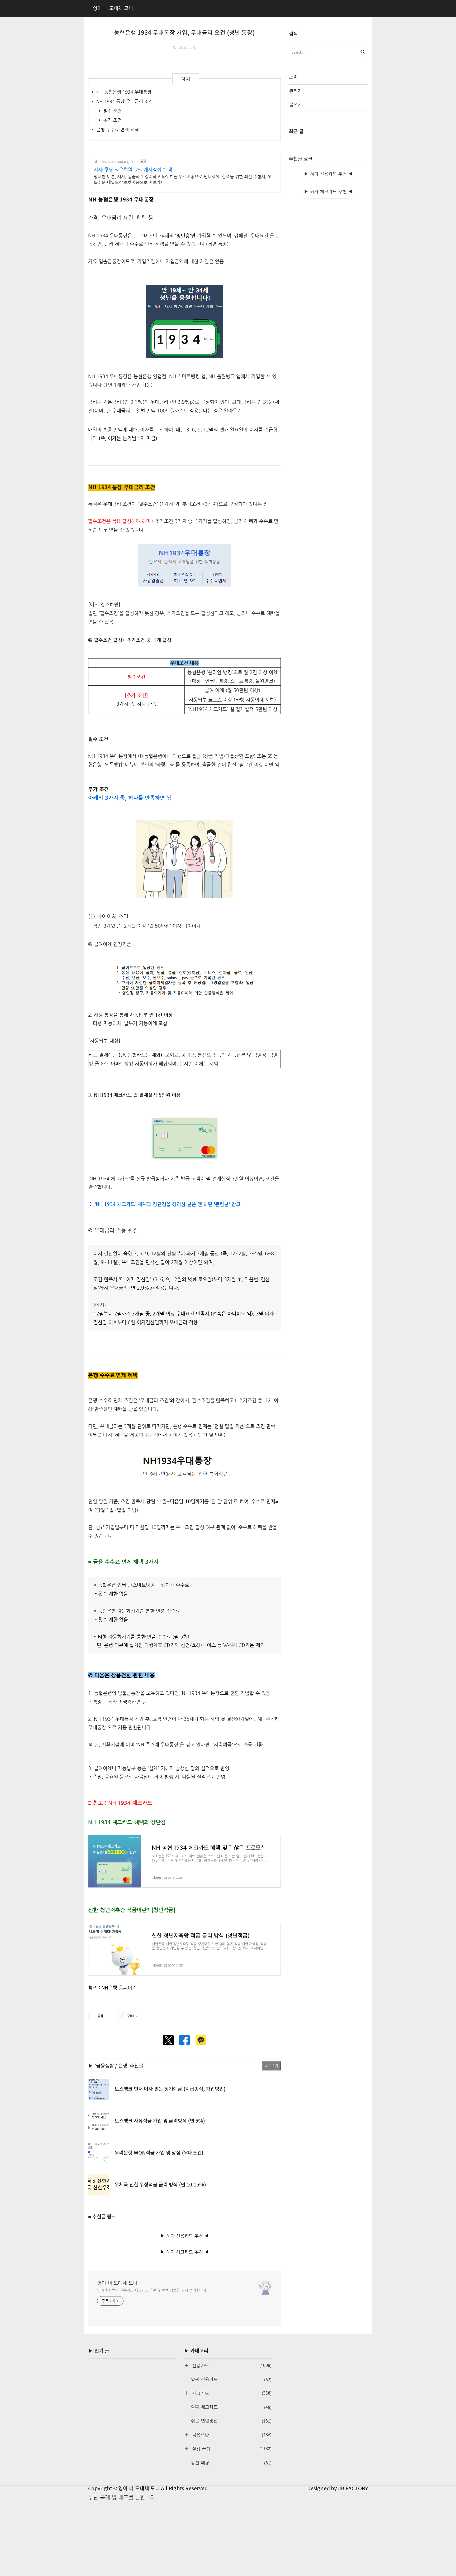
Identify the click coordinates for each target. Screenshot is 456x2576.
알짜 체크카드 (231, 2407)
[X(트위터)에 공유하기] (168, 2040)
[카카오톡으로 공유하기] (201, 2040)
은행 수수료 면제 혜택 (118, 130)
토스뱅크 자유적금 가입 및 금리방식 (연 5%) (160, 2121)
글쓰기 (296, 105)
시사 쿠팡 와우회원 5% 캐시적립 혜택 (133, 169)
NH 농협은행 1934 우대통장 (124, 92)
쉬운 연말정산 (231, 2421)
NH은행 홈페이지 (119, 1988)
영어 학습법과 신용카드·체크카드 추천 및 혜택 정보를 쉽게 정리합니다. (152, 2290)
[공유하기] (108, 2016)
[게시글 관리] (115, 2016)
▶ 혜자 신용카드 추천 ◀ (184, 2236)
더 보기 (272, 2066)
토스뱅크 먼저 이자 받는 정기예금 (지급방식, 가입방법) (170, 2089)
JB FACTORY (353, 2489)
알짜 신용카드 (231, 2380)
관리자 (296, 91)
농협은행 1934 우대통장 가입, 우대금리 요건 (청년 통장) (185, 33)
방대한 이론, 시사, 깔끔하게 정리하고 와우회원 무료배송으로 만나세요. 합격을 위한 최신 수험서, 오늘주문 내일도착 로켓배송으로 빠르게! (183, 179)
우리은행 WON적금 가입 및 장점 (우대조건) (159, 2153)
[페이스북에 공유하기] (184, 2040)
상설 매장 (231, 2463)
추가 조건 (113, 120)
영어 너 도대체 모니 (117, 2283)
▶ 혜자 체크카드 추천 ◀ (184, 2252)
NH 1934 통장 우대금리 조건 (125, 101)
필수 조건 (113, 111)
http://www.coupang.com (116, 161)
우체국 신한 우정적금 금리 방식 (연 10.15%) (160, 2185)
